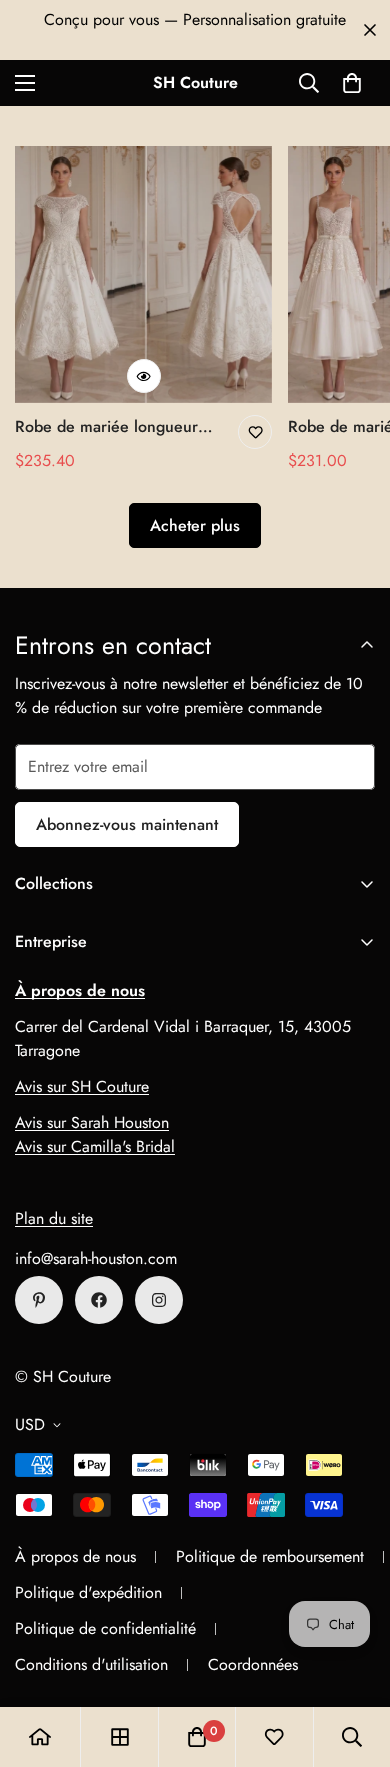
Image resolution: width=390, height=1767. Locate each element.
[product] (40, 1737)
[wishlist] (274, 1737)
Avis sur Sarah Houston (92, 1122)
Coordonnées (253, 1664)
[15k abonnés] (99, 1300)
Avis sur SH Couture (82, 1086)
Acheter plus (195, 525)
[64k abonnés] (159, 1300)
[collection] (120, 1737)
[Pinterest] (39, 1300)
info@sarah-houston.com (96, 1258)
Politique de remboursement (270, 1556)
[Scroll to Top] (354, 1661)
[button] (352, 83)
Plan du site (54, 1218)
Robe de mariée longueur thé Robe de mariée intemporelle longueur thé (107, 427)
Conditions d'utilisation (91, 1664)
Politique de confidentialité (105, 1628)
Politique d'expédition (88, 1592)
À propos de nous (75, 1556)
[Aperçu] (144, 376)
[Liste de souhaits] (255, 432)
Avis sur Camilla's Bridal (95, 1146)
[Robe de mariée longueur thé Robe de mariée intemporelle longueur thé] (143, 274)
